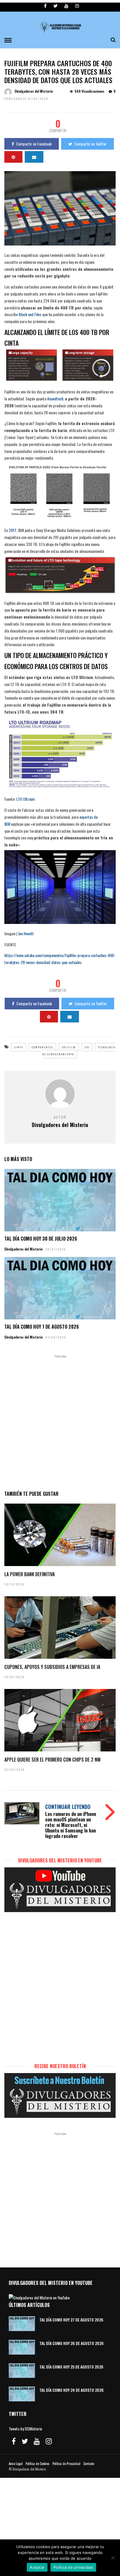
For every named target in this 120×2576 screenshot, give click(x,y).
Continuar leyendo (68, 1807)
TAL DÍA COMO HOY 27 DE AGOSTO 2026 (71, 2320)
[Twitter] (25, 2441)
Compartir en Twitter (90, 144)
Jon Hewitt (26, 933)
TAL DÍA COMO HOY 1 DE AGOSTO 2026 (42, 1327)
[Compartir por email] (34, 157)
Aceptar (37, 2567)
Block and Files (30, 314)
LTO (87, 1047)
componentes (42, 1047)
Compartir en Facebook (34, 144)
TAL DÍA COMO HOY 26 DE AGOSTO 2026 (72, 2343)
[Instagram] (77, 6)
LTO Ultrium (25, 799)
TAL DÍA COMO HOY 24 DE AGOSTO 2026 (72, 2390)
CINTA (19, 1047)
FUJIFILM (69, 1047)
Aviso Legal (16, 2464)
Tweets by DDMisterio (25, 2429)
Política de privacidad (73, 2567)
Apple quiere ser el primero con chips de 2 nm (52, 1760)
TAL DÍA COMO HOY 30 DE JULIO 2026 (41, 1239)
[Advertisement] (60, 1421)
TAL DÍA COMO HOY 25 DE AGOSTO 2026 (71, 2367)
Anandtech (55, 398)
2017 (13, 530)
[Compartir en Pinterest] (13, 157)
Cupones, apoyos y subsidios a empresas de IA (52, 1667)
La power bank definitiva (30, 1574)
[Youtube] (66, 6)
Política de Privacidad (66, 2464)
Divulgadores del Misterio (34, 91)
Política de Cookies (38, 2464)
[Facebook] (14, 2441)
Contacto (89, 2464)
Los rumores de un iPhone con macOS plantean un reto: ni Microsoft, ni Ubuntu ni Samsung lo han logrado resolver (71, 1825)
